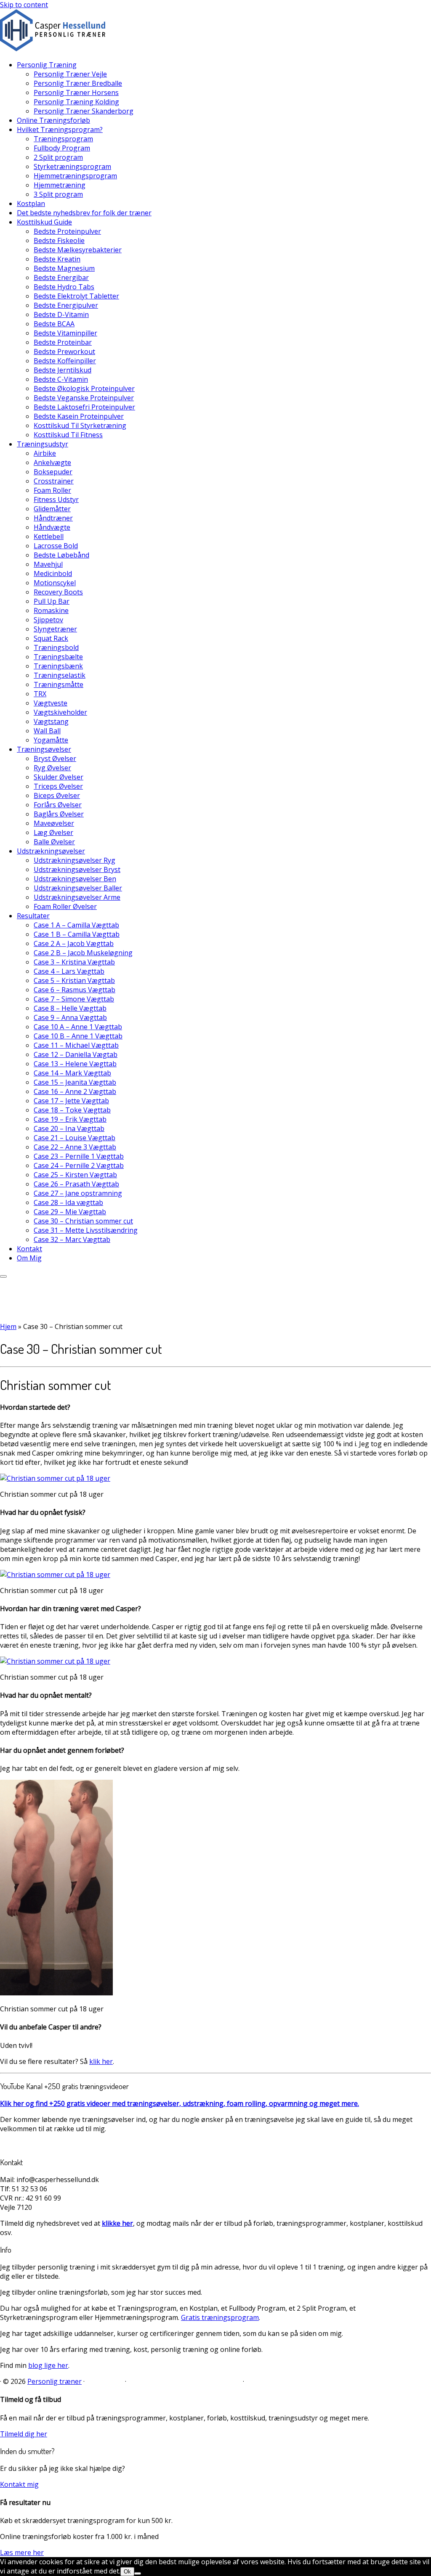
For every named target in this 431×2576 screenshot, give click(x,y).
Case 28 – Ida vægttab (68, 1202)
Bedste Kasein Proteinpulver (79, 416)
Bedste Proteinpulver (67, 231)
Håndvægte (52, 527)
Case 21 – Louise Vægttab (74, 1138)
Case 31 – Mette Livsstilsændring (86, 1230)
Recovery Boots (58, 592)
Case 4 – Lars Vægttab (69, 971)
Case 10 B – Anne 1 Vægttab (78, 1036)
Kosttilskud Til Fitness (68, 435)
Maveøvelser (54, 823)
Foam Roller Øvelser (65, 906)
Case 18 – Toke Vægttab (72, 1110)
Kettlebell (49, 536)
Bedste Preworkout (64, 351)
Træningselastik (60, 675)
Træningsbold (56, 647)
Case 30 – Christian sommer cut (83, 1221)
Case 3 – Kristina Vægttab (74, 962)
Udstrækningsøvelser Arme (77, 897)
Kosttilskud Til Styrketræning (80, 425)
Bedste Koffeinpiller (65, 361)
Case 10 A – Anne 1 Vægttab (78, 1027)
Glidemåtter (52, 509)
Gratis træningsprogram (220, 2317)
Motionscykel (55, 583)
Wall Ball (47, 731)
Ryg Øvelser (52, 768)
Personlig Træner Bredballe (78, 83)
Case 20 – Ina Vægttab (69, 1128)
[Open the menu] (3, 1276)
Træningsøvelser (44, 749)
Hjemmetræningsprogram (75, 176)
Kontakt (29, 1249)
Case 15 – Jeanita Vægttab (75, 1082)
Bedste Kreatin (57, 259)
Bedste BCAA (54, 324)
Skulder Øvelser (59, 777)
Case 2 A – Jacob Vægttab (74, 943)
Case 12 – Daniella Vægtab (76, 1054)
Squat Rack (51, 638)
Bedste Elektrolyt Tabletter (76, 296)
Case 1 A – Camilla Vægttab (76, 925)
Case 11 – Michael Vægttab (76, 1045)
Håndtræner (53, 518)
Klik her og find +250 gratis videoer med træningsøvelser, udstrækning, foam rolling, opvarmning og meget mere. (180, 2103)
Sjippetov (48, 620)
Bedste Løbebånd (61, 555)
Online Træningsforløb (53, 120)
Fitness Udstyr (56, 499)
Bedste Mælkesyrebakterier (78, 250)
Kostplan (31, 203)
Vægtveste (51, 703)
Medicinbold (53, 573)
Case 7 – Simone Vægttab (74, 999)
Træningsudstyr (43, 444)
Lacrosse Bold (56, 546)
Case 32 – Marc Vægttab (72, 1239)
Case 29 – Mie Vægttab (70, 1212)
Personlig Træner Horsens (76, 92)
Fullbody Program (62, 148)
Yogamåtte (51, 740)
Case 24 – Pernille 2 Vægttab (79, 1165)
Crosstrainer (54, 481)
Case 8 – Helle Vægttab (70, 1008)
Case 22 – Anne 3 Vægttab (75, 1147)
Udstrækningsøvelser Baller (78, 888)
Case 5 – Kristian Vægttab (74, 980)
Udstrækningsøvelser (51, 851)
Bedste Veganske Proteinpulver (84, 398)
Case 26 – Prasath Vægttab (76, 1184)
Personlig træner (55, 2381)
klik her (101, 2061)
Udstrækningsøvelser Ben (75, 879)
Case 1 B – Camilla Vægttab (77, 934)
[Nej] (138, 2573)
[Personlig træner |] (53, 49)
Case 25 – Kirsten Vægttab (75, 1175)
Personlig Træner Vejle (70, 74)
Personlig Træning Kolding (76, 102)
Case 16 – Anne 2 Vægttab (75, 1091)
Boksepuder (53, 472)
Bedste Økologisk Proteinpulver (84, 388)
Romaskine (51, 610)
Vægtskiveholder (60, 712)
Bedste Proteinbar (63, 342)
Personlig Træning (47, 65)
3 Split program (58, 194)
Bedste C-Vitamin (61, 379)
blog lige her (48, 2365)
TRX (40, 694)
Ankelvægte (52, 462)
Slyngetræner (55, 629)
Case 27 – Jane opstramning (78, 1193)
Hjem (8, 1326)
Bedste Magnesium (64, 268)
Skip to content (24, 5)
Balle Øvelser (54, 842)
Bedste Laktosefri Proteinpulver (84, 407)
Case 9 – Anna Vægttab (70, 1017)
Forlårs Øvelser (58, 805)
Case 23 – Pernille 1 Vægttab (79, 1156)
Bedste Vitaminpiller (65, 333)
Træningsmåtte (59, 684)
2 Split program (58, 157)
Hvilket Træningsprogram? (60, 129)
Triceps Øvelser (58, 786)
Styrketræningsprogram (72, 166)
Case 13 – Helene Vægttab (75, 1064)
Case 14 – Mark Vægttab (72, 1073)
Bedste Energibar (61, 277)
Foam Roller (52, 490)
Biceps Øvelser (57, 795)
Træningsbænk (58, 666)
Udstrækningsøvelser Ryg (74, 860)
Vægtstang (51, 721)
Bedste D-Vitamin (61, 314)
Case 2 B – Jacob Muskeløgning (83, 953)
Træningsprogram (63, 139)
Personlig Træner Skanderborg (84, 111)
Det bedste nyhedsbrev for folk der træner (84, 213)
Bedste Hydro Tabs (64, 287)
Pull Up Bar (52, 601)
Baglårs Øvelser (59, 814)
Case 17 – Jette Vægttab (71, 1101)
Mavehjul (48, 564)
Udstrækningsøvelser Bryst (77, 869)
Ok (127, 2572)
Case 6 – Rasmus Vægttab (74, 990)
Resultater (33, 916)
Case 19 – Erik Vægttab (70, 1119)
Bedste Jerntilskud (63, 370)
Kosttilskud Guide (44, 222)
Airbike (45, 453)
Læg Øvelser (53, 832)
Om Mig (29, 1258)
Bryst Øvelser (55, 758)
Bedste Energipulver (66, 305)
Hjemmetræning (60, 185)
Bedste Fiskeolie (59, 240)
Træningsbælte (58, 657)
